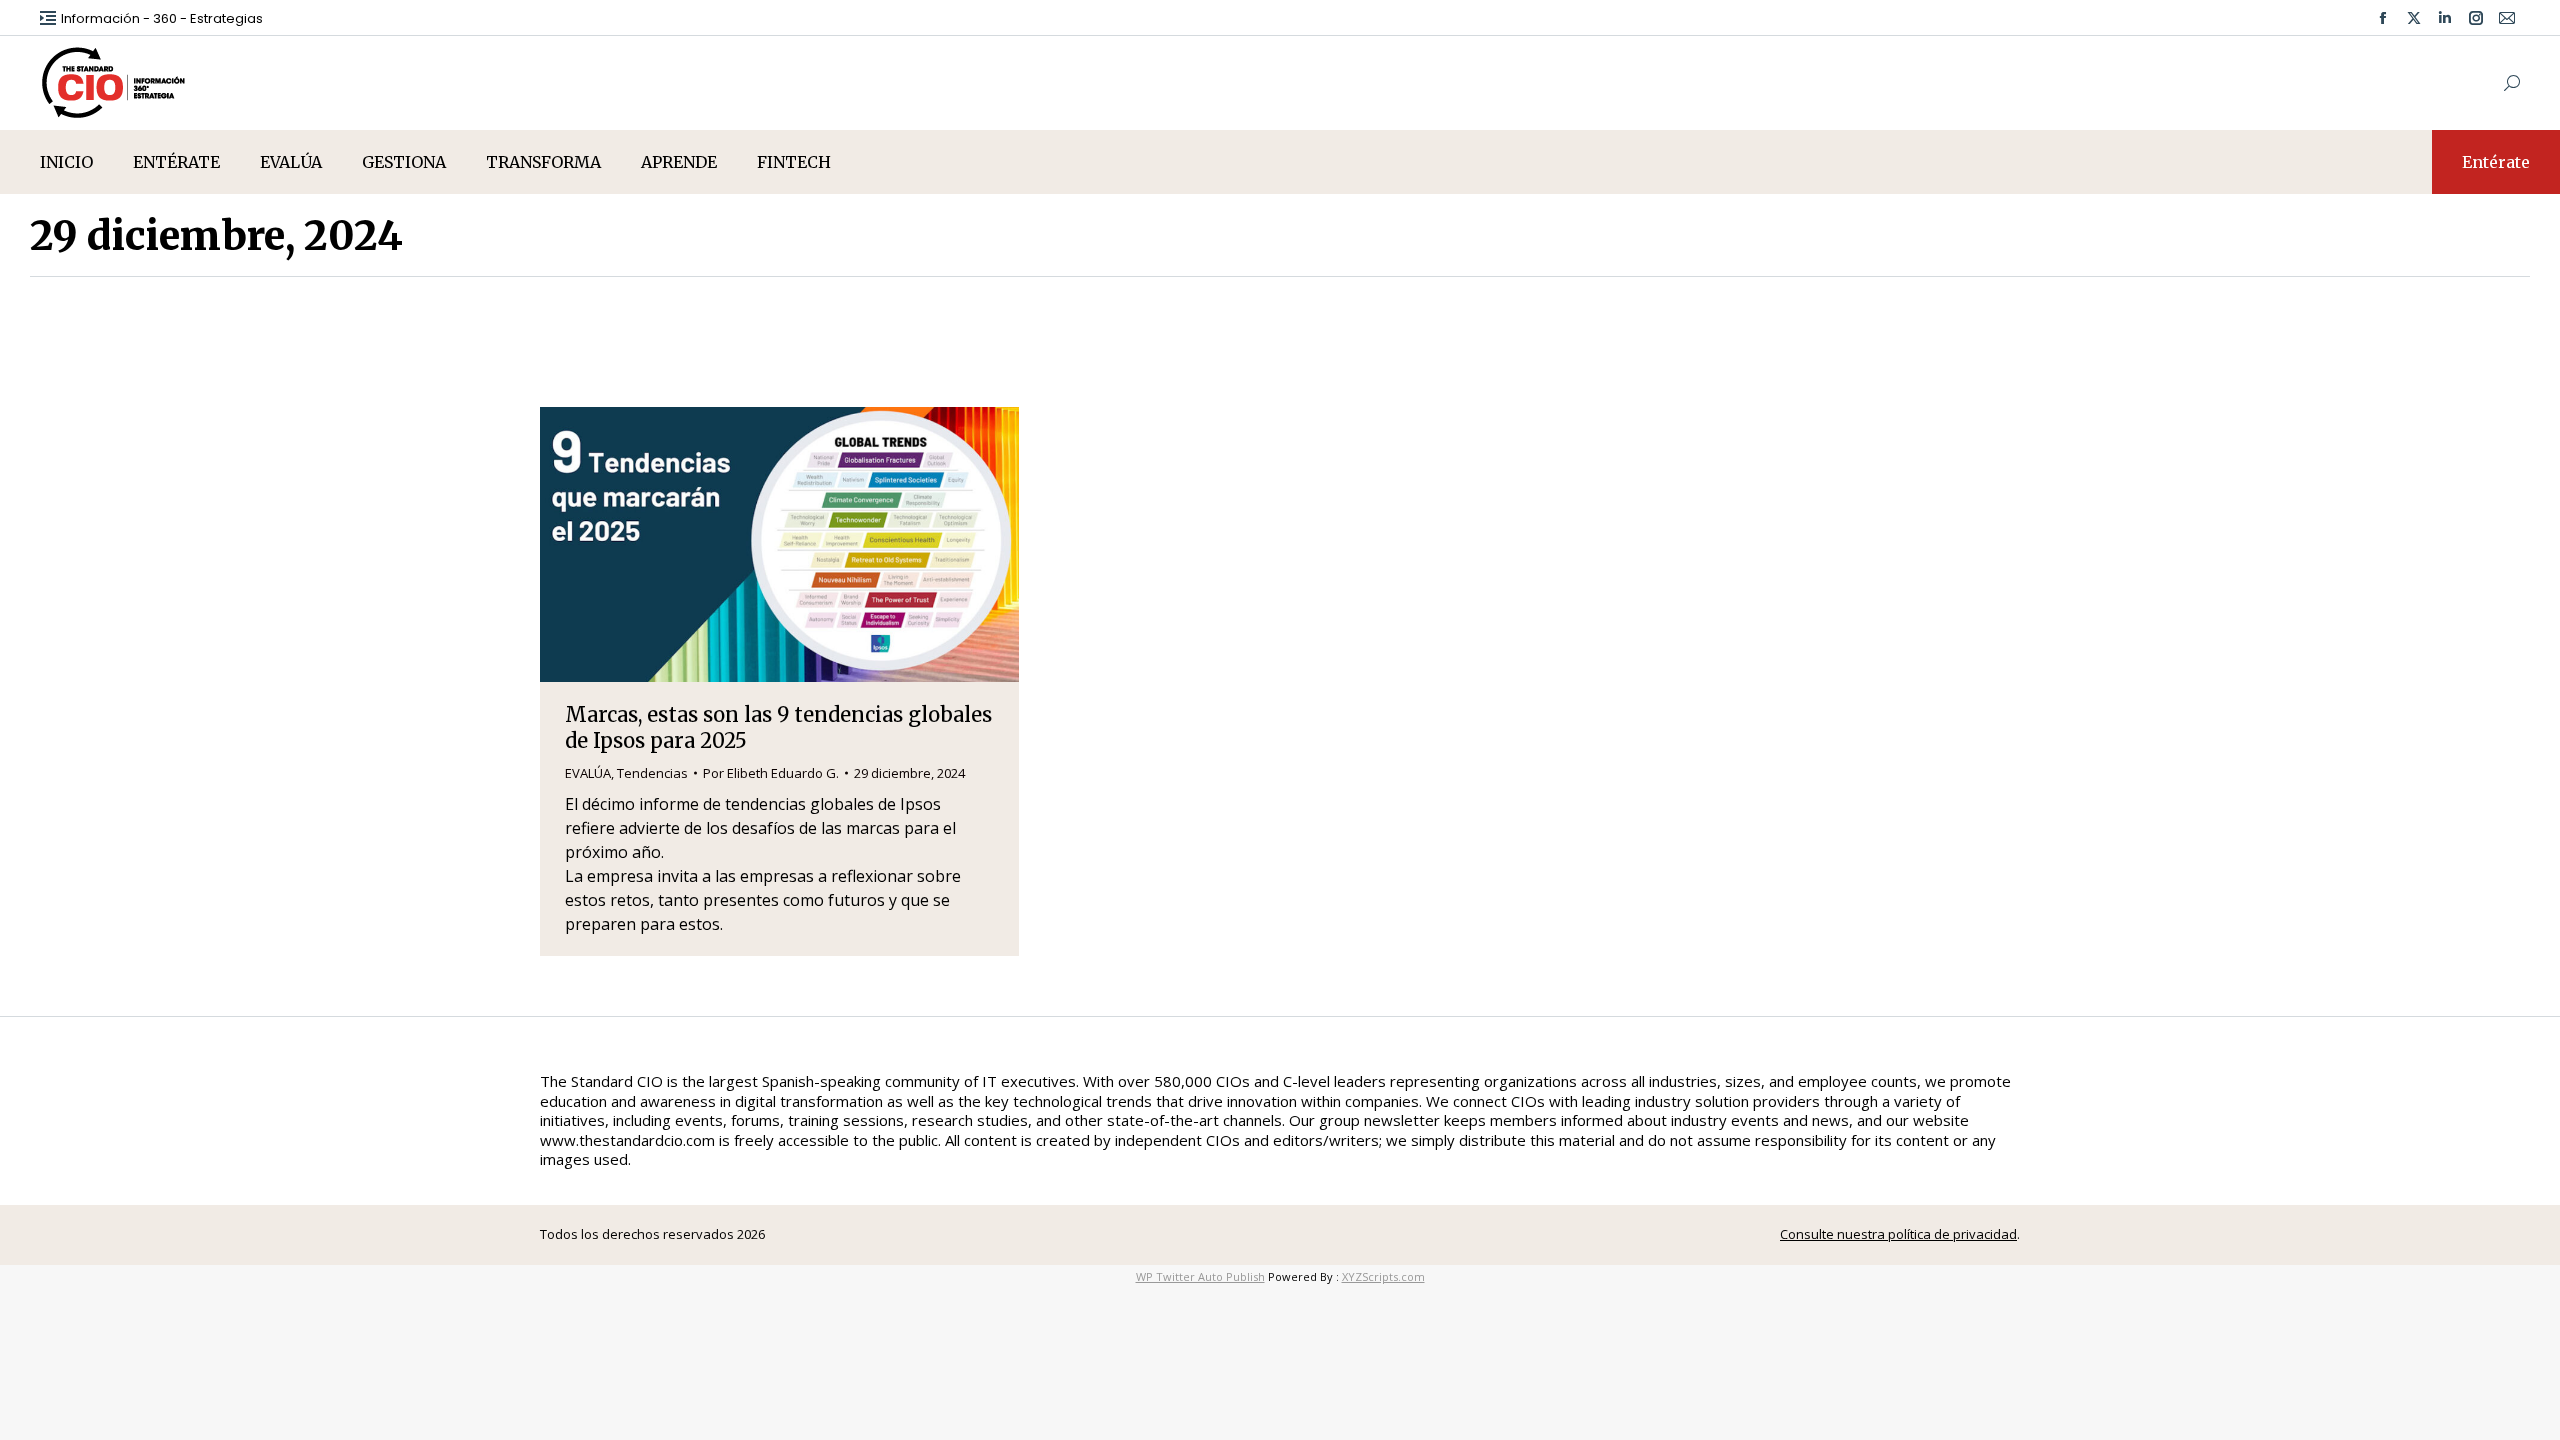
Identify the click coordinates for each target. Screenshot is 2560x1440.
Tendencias (652, 773)
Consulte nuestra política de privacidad (1898, 1234)
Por (771, 773)
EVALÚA (588, 773)
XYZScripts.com (1383, 1276)
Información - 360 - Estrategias (162, 18)
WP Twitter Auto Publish (1200, 1276)
